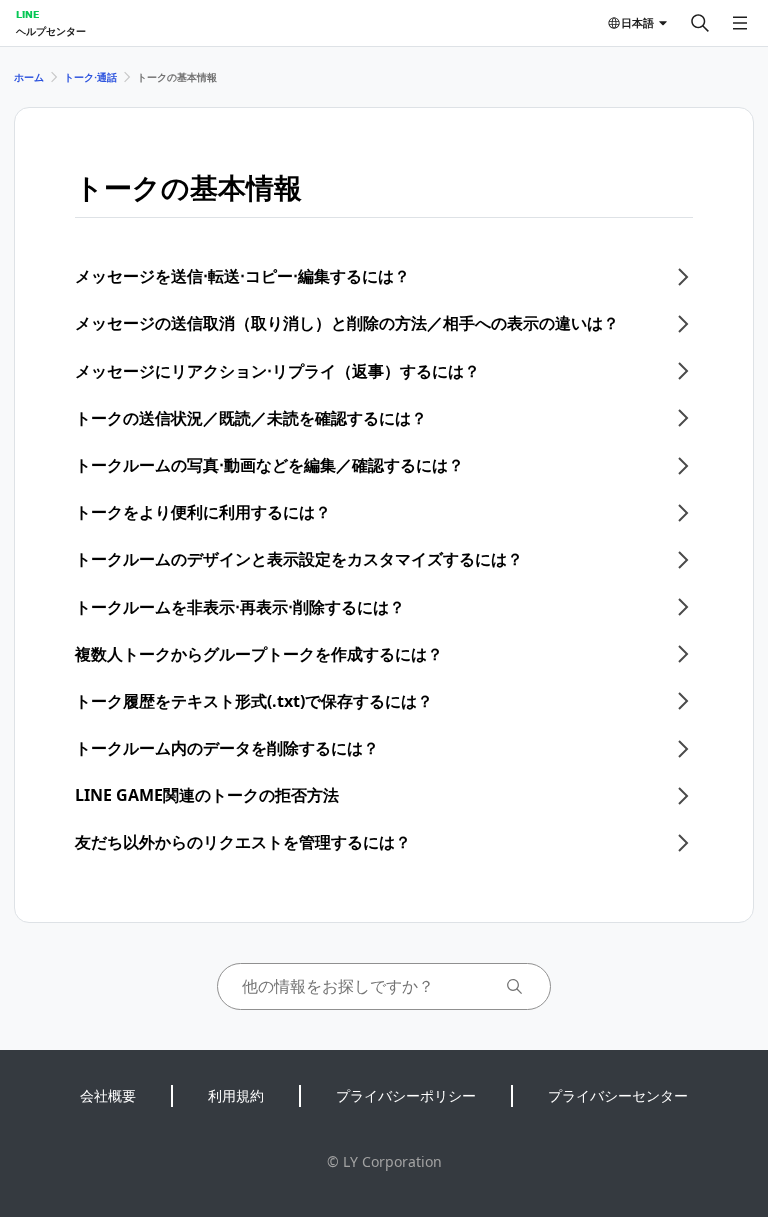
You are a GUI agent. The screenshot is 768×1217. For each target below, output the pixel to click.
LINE (27, 14)
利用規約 (236, 1095)
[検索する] (700, 23)
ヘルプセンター (51, 31)
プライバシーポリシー (406, 1095)
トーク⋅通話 (90, 77)
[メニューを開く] (740, 23)
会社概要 (108, 1095)
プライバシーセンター (618, 1095)
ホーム (29, 77)
